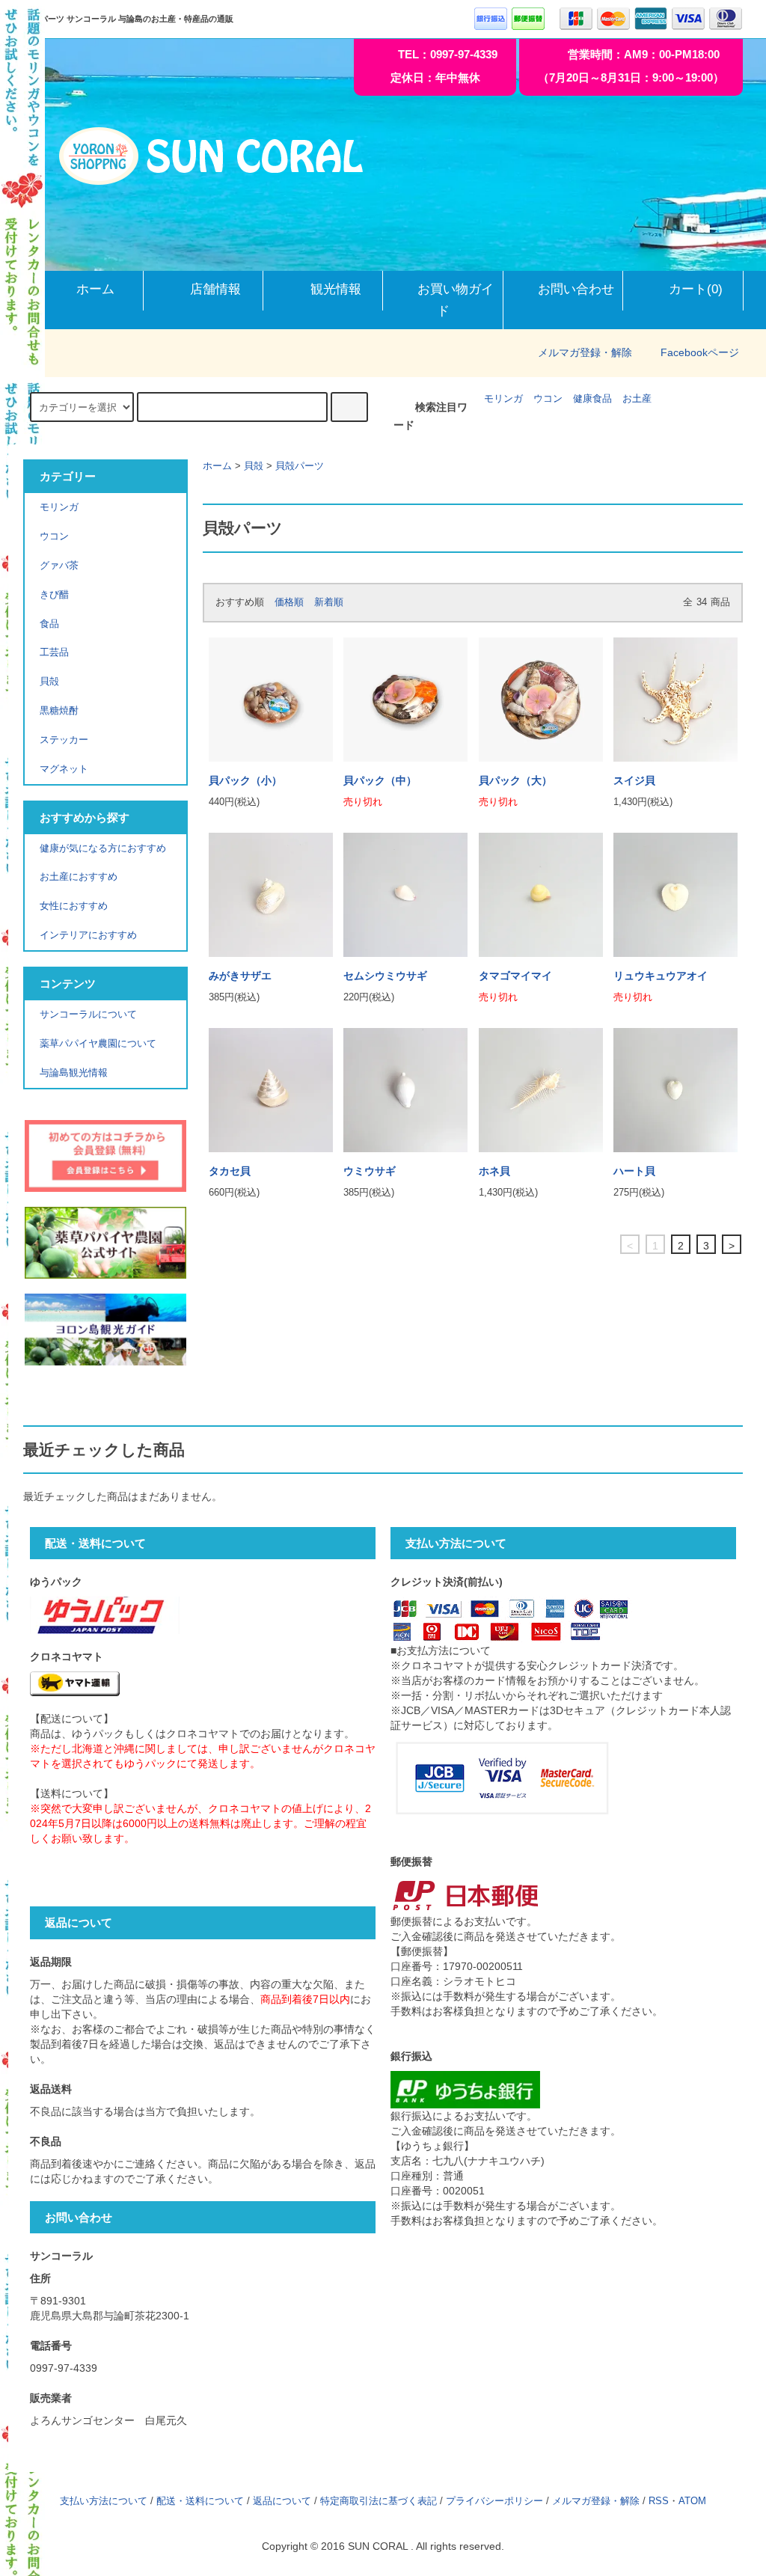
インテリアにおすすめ (88, 935)
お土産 (637, 399)
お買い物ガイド (456, 300)
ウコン (548, 399)
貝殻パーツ (300, 466)
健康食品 (592, 399)
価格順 (289, 602)
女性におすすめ (74, 906)
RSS (659, 2501)
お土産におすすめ (79, 877)
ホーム (95, 289)
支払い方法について (104, 2501)
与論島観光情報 (74, 1073)
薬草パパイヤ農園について (98, 1044)
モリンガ (503, 399)
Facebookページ (700, 352)
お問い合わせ (576, 289)
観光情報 (336, 289)
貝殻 (254, 466)
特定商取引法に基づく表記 (379, 2501)
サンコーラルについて (88, 1015)
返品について (282, 2501)
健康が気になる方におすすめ (103, 848)
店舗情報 (215, 289)
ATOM (692, 2501)
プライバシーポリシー (494, 2501)
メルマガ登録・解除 (585, 352)
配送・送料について (200, 2501)
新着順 (329, 602)
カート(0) (696, 289)
